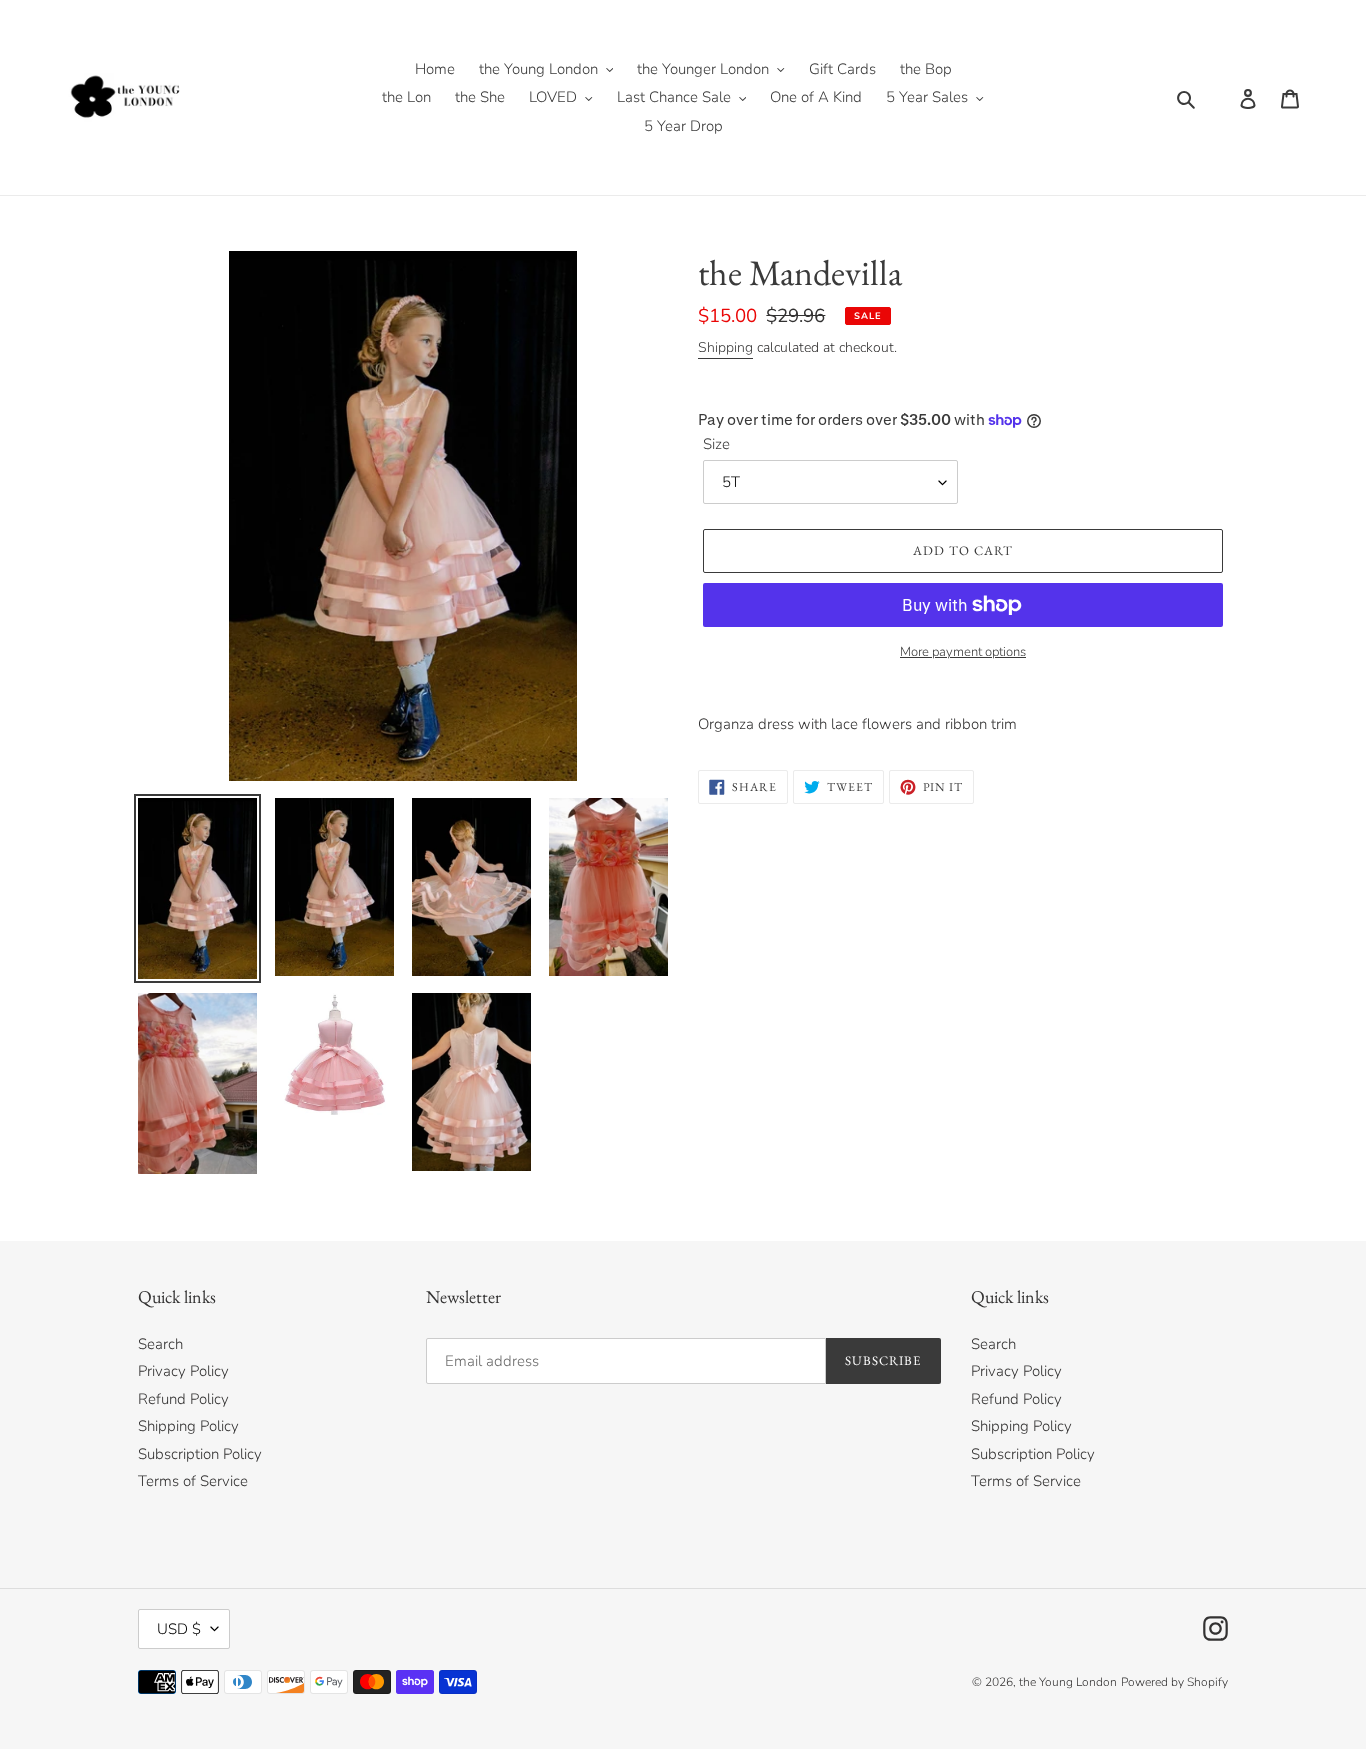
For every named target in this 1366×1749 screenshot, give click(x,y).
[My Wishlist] (1216, 98)
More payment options (963, 652)
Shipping (725, 347)
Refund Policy (183, 1399)
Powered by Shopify (1174, 1682)
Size (716, 444)
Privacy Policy (183, 1371)
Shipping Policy (188, 1426)
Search (160, 1344)
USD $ (179, 1629)
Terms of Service (193, 1481)
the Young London (1068, 1682)
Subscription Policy (200, 1454)
